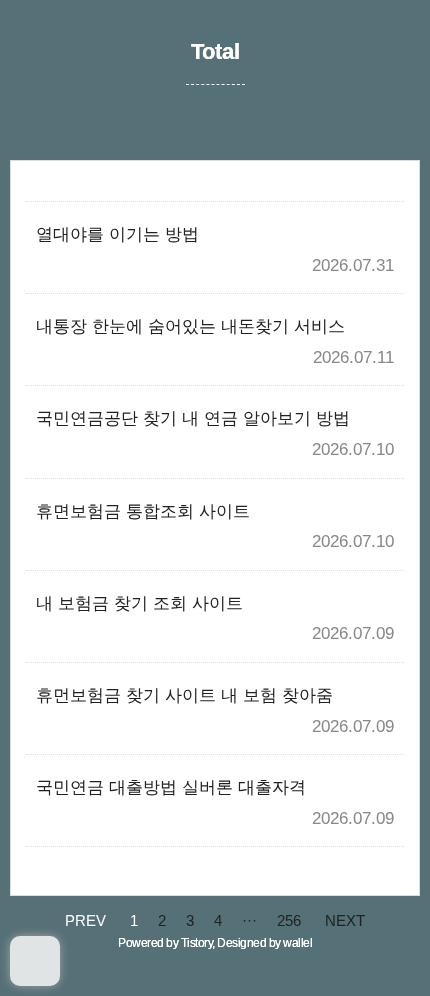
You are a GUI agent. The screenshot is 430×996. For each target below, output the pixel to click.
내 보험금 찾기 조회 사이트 (139, 603)
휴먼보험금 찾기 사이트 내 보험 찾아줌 (184, 695)
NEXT (345, 920)
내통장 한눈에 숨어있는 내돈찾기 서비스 (190, 326)
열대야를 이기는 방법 (117, 234)
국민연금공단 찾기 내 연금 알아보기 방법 (193, 418)
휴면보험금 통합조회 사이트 (143, 511)
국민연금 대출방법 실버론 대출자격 (171, 787)
